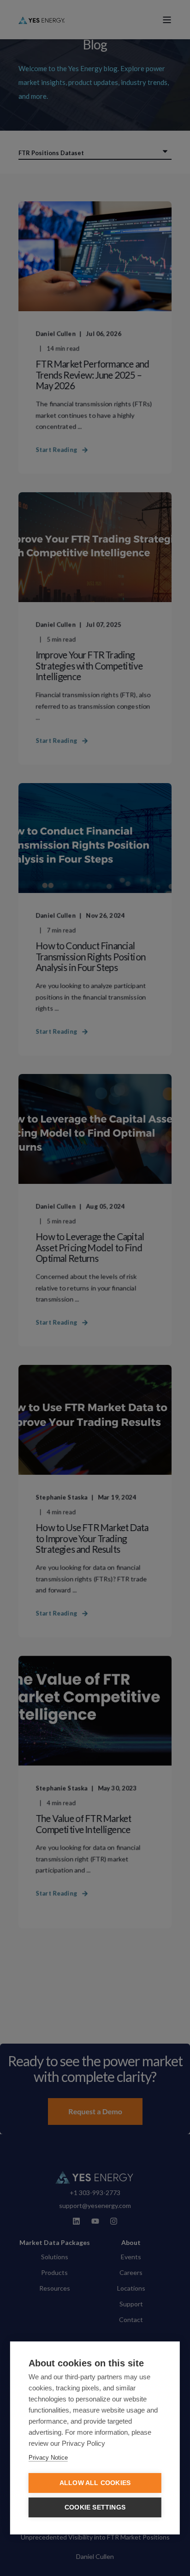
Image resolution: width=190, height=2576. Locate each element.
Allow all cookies (95, 2483)
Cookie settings (95, 2507)
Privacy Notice (48, 2458)
